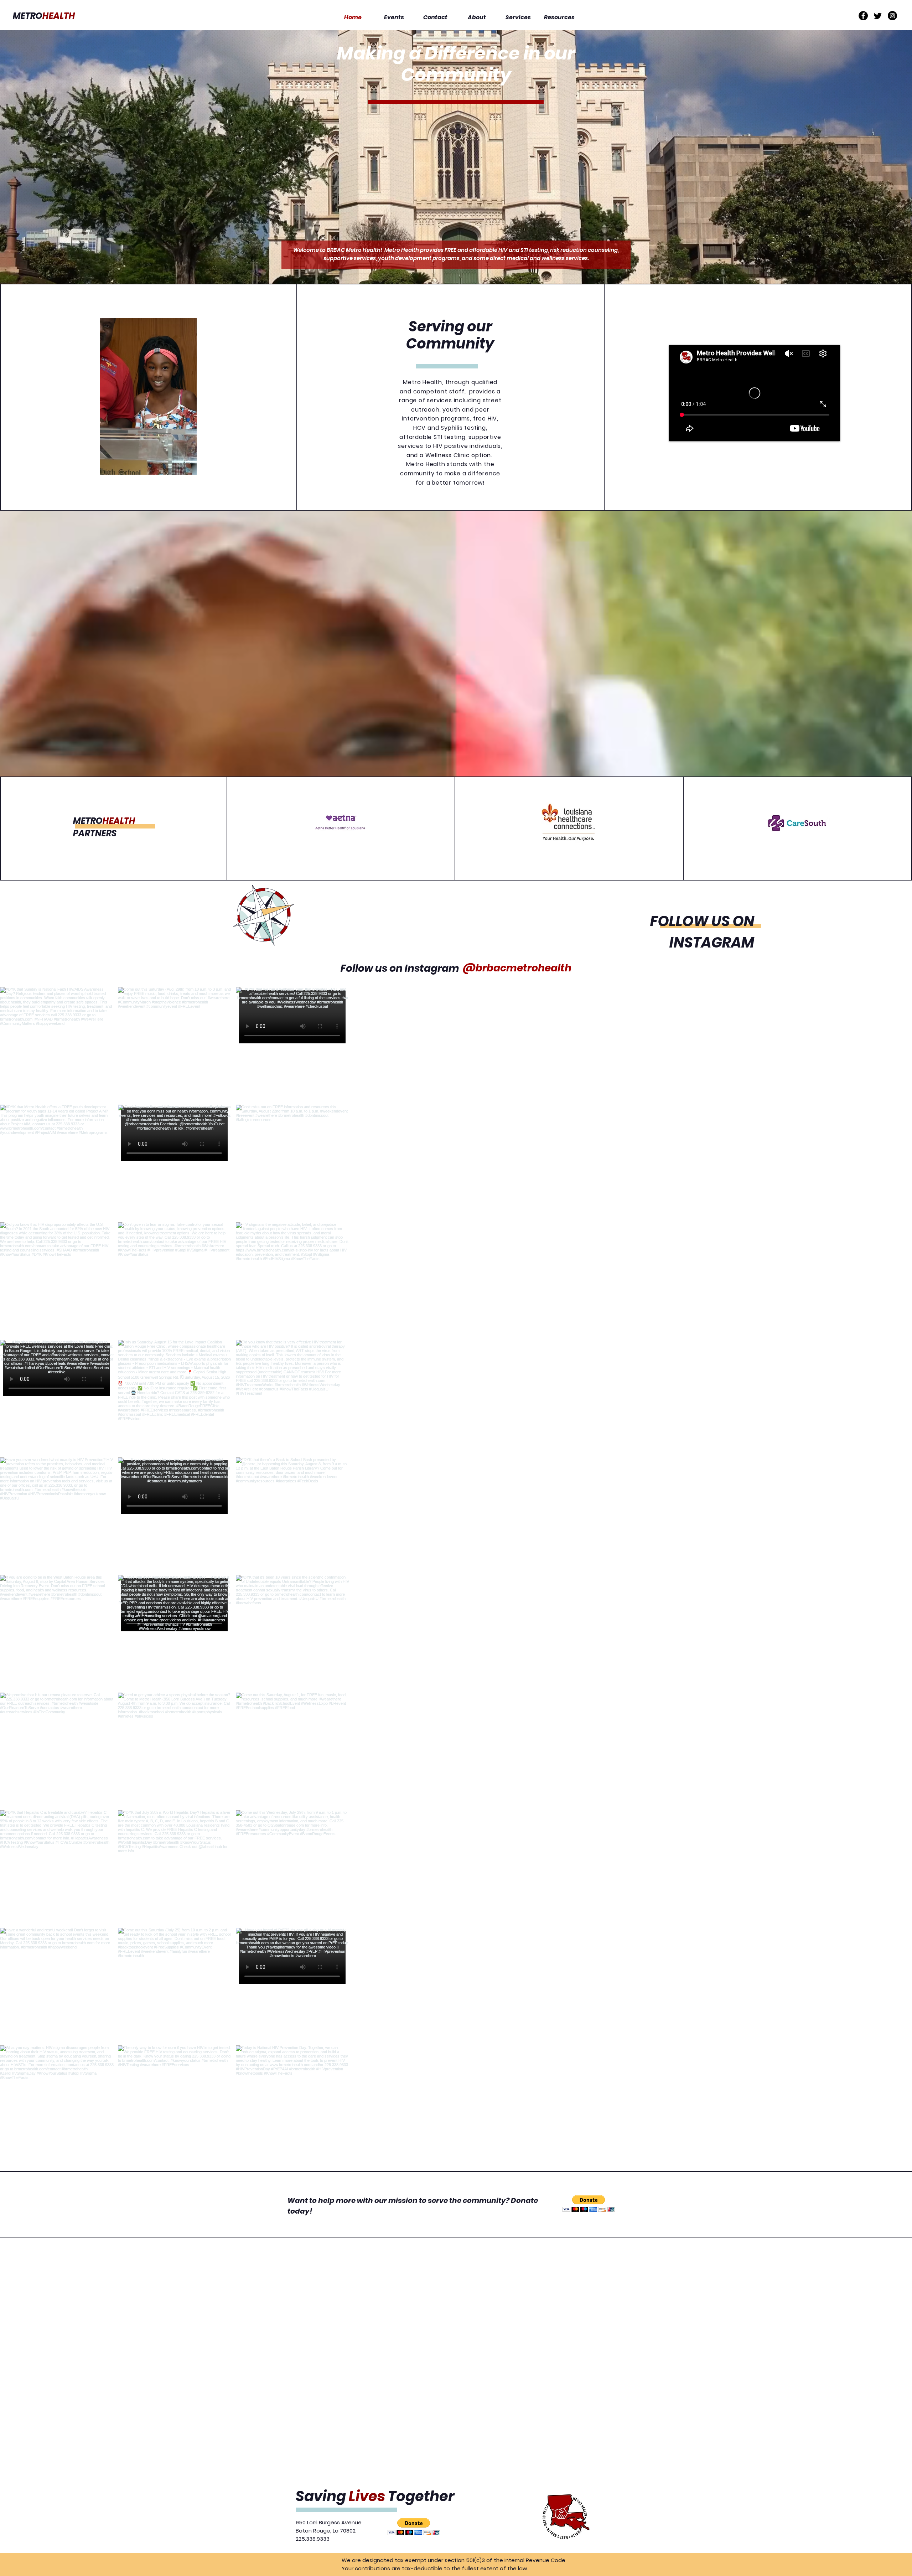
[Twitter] (878, 16)
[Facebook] (863, 16)
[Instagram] (892, 16)
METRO (44, 16)
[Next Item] (892, 1573)
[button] (148, 396)
